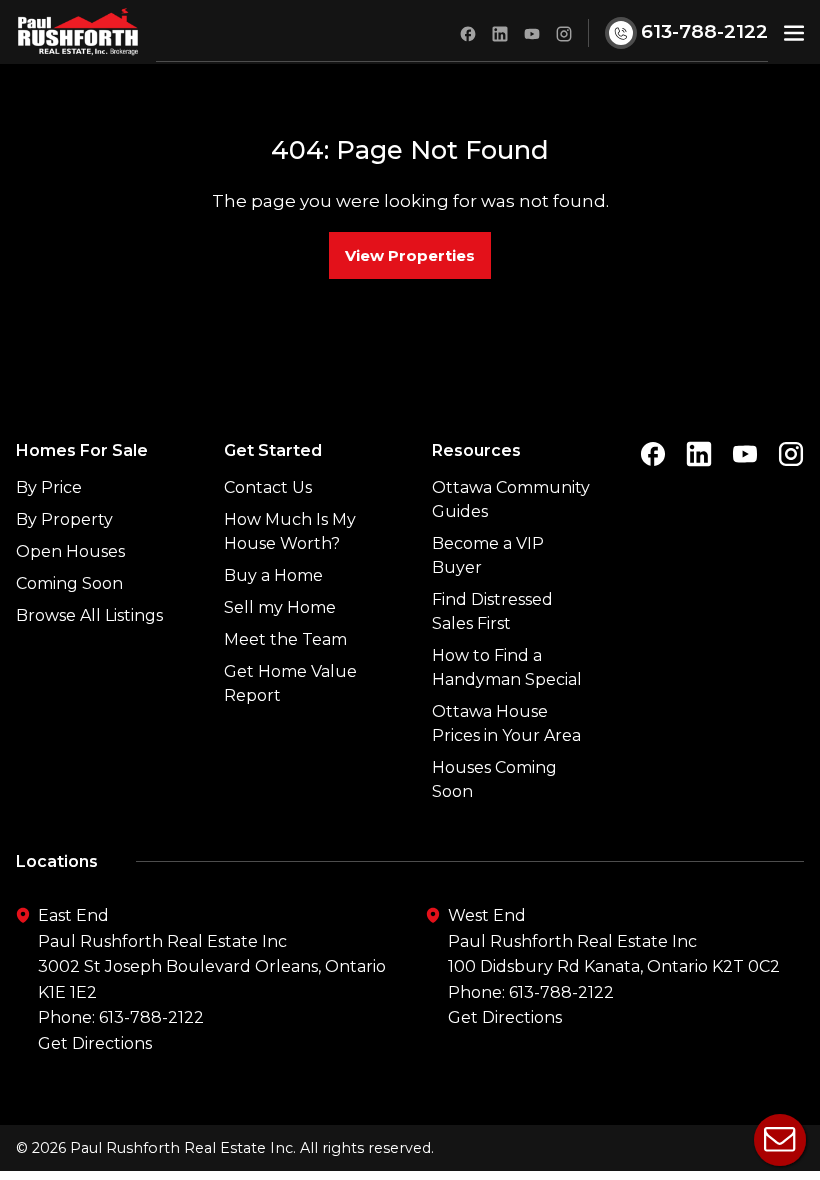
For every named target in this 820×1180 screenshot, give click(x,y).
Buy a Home (273, 575)
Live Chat (780, 1140)
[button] (794, 31)
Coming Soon (69, 583)
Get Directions (95, 1043)
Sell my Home (280, 607)
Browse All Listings (89, 615)
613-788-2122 (151, 1017)
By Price (49, 487)
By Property (64, 519)
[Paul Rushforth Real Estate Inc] (78, 32)
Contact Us (268, 487)
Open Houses (70, 551)
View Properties (410, 255)
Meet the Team (285, 639)
